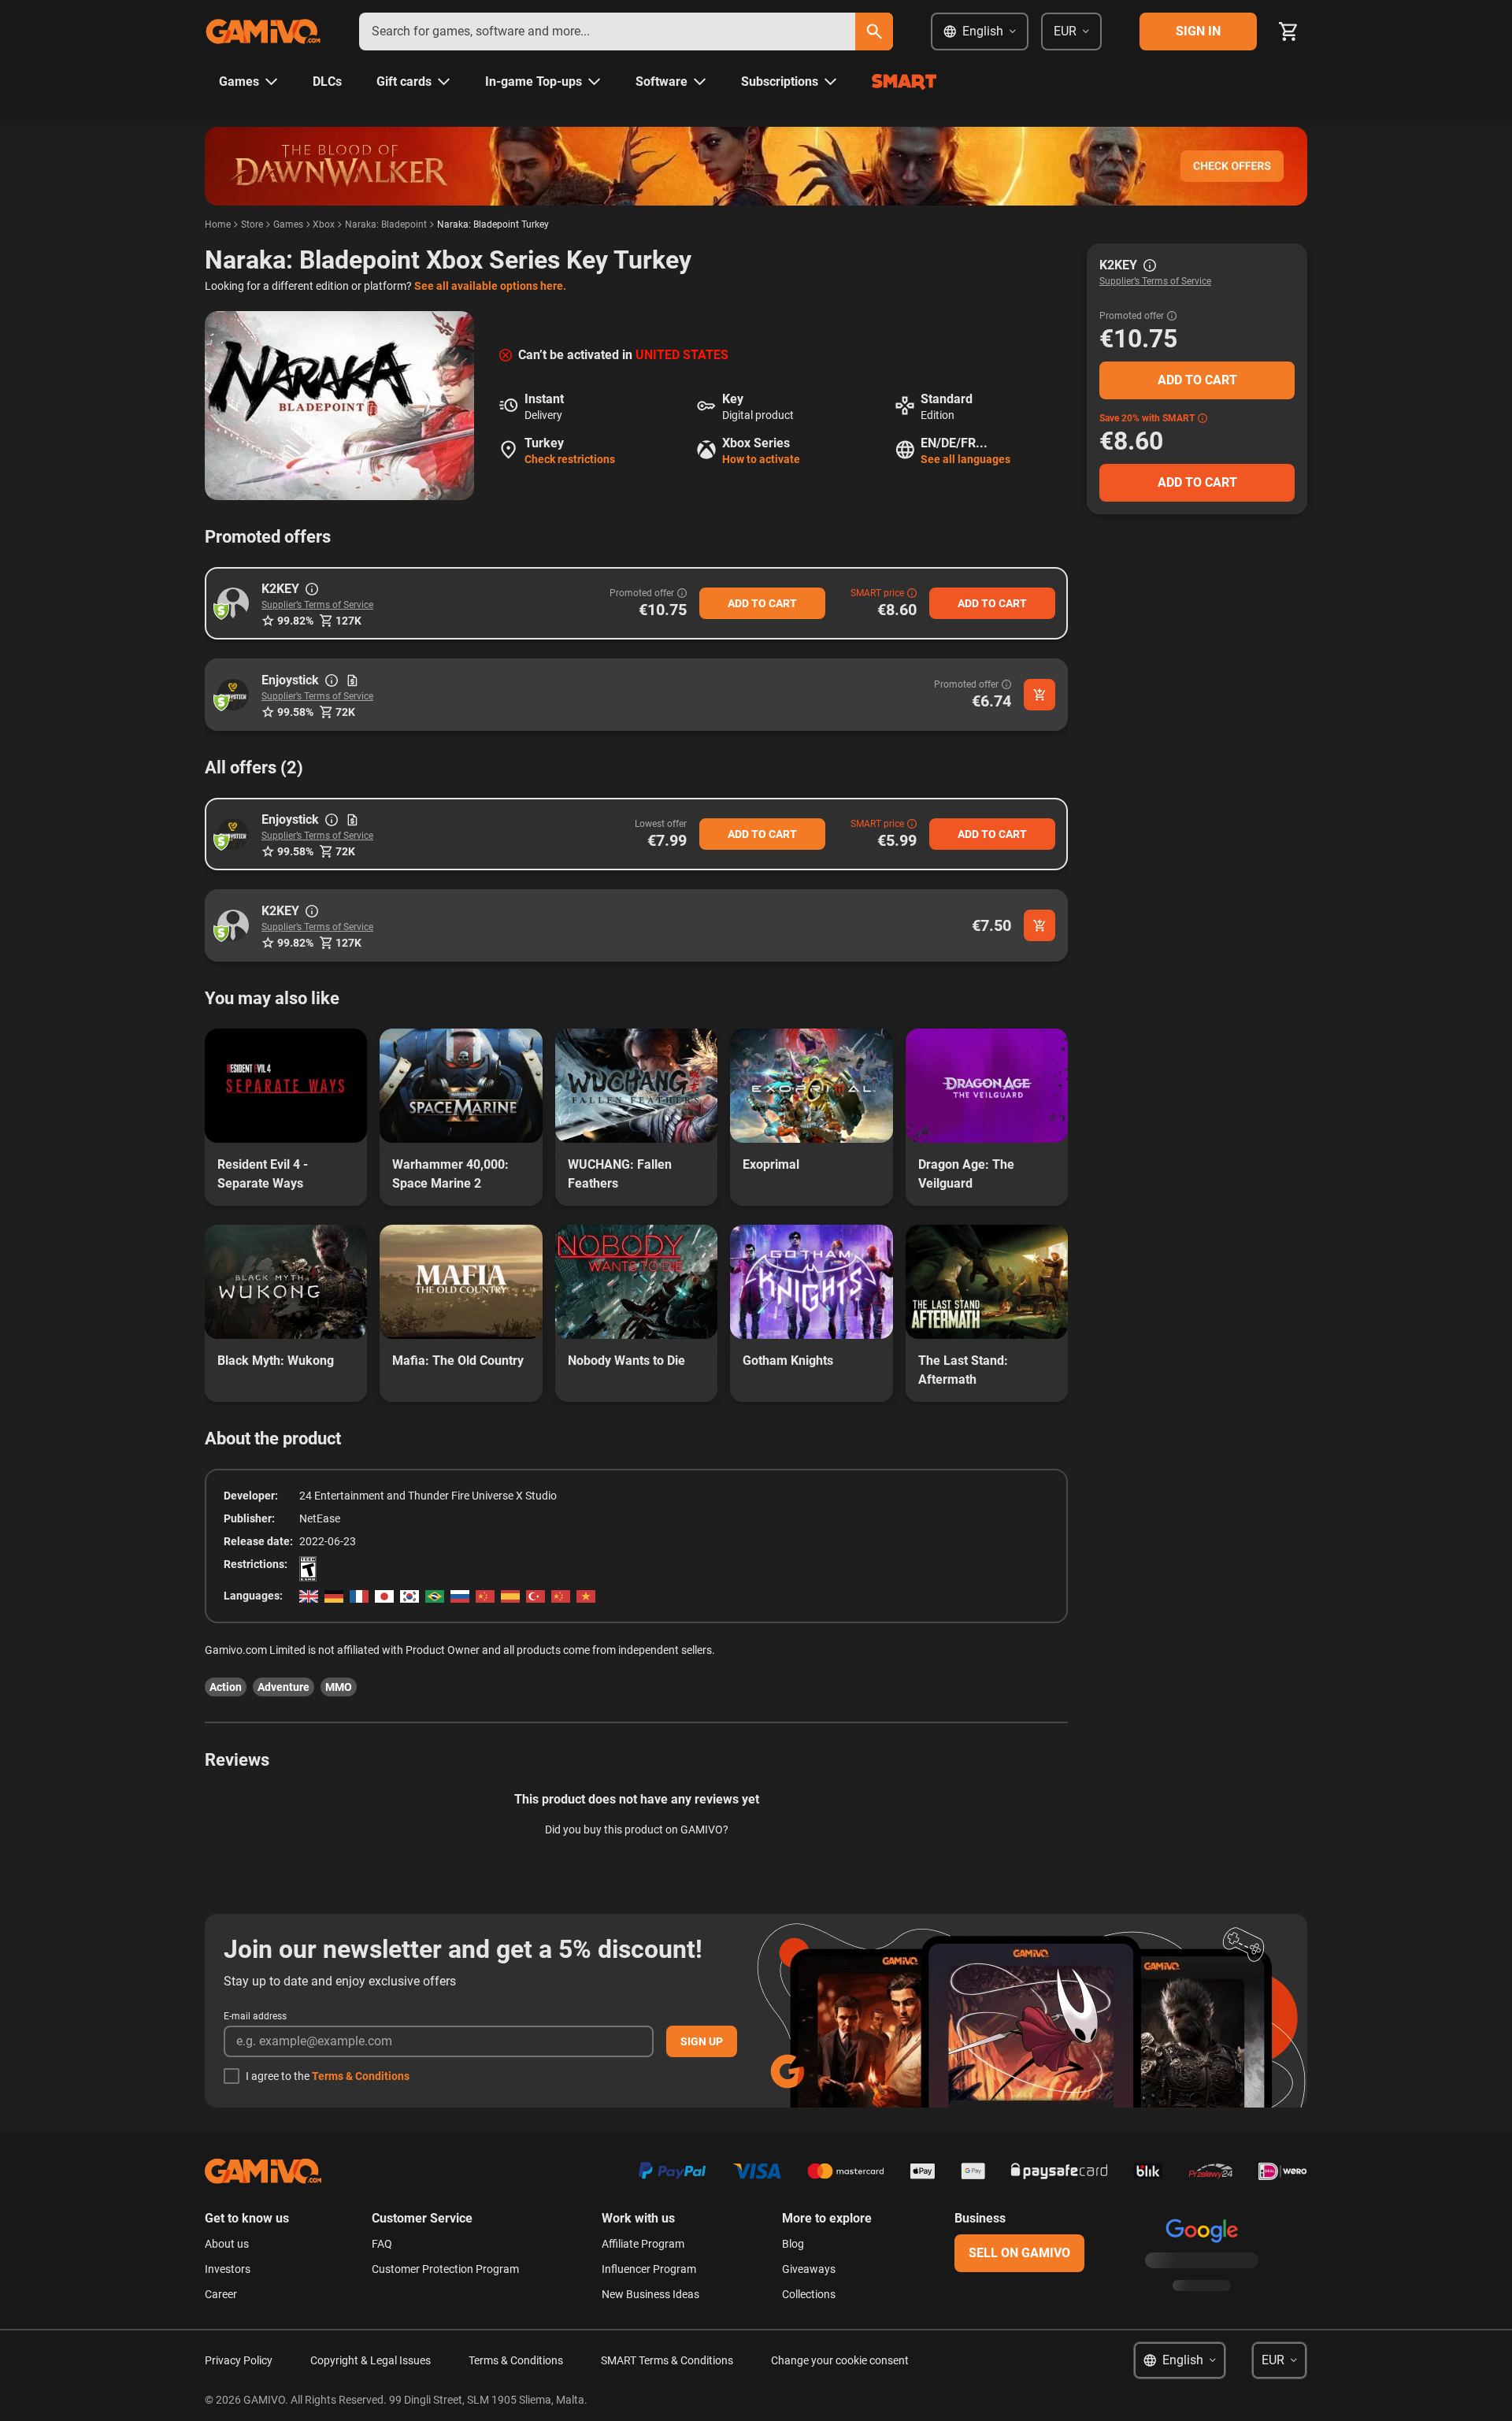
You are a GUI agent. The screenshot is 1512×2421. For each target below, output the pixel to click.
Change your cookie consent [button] (840, 2360)
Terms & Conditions (361, 2076)
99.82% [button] (295, 621)
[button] (233, 603)
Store (252, 224)
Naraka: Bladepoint (386, 224)
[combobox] (607, 32)
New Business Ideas (650, 2294)
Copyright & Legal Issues (371, 2360)
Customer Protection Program (445, 2269)
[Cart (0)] (1288, 32)
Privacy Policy (239, 2360)
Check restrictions (570, 459)
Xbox (324, 224)
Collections (809, 2294)
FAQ (382, 2244)
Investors (228, 2269)
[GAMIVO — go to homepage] (263, 32)
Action (226, 1687)
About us (227, 2244)
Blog (793, 2244)
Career (221, 2294)
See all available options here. (490, 286)
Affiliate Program (643, 2244)
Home (218, 224)
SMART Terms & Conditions (667, 2360)
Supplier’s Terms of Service (317, 605)
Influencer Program (649, 2269)
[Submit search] (874, 32)
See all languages (965, 459)
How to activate (761, 459)
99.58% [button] (295, 712)
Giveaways (809, 2269)
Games (288, 224)
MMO (339, 1687)
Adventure (283, 1687)
